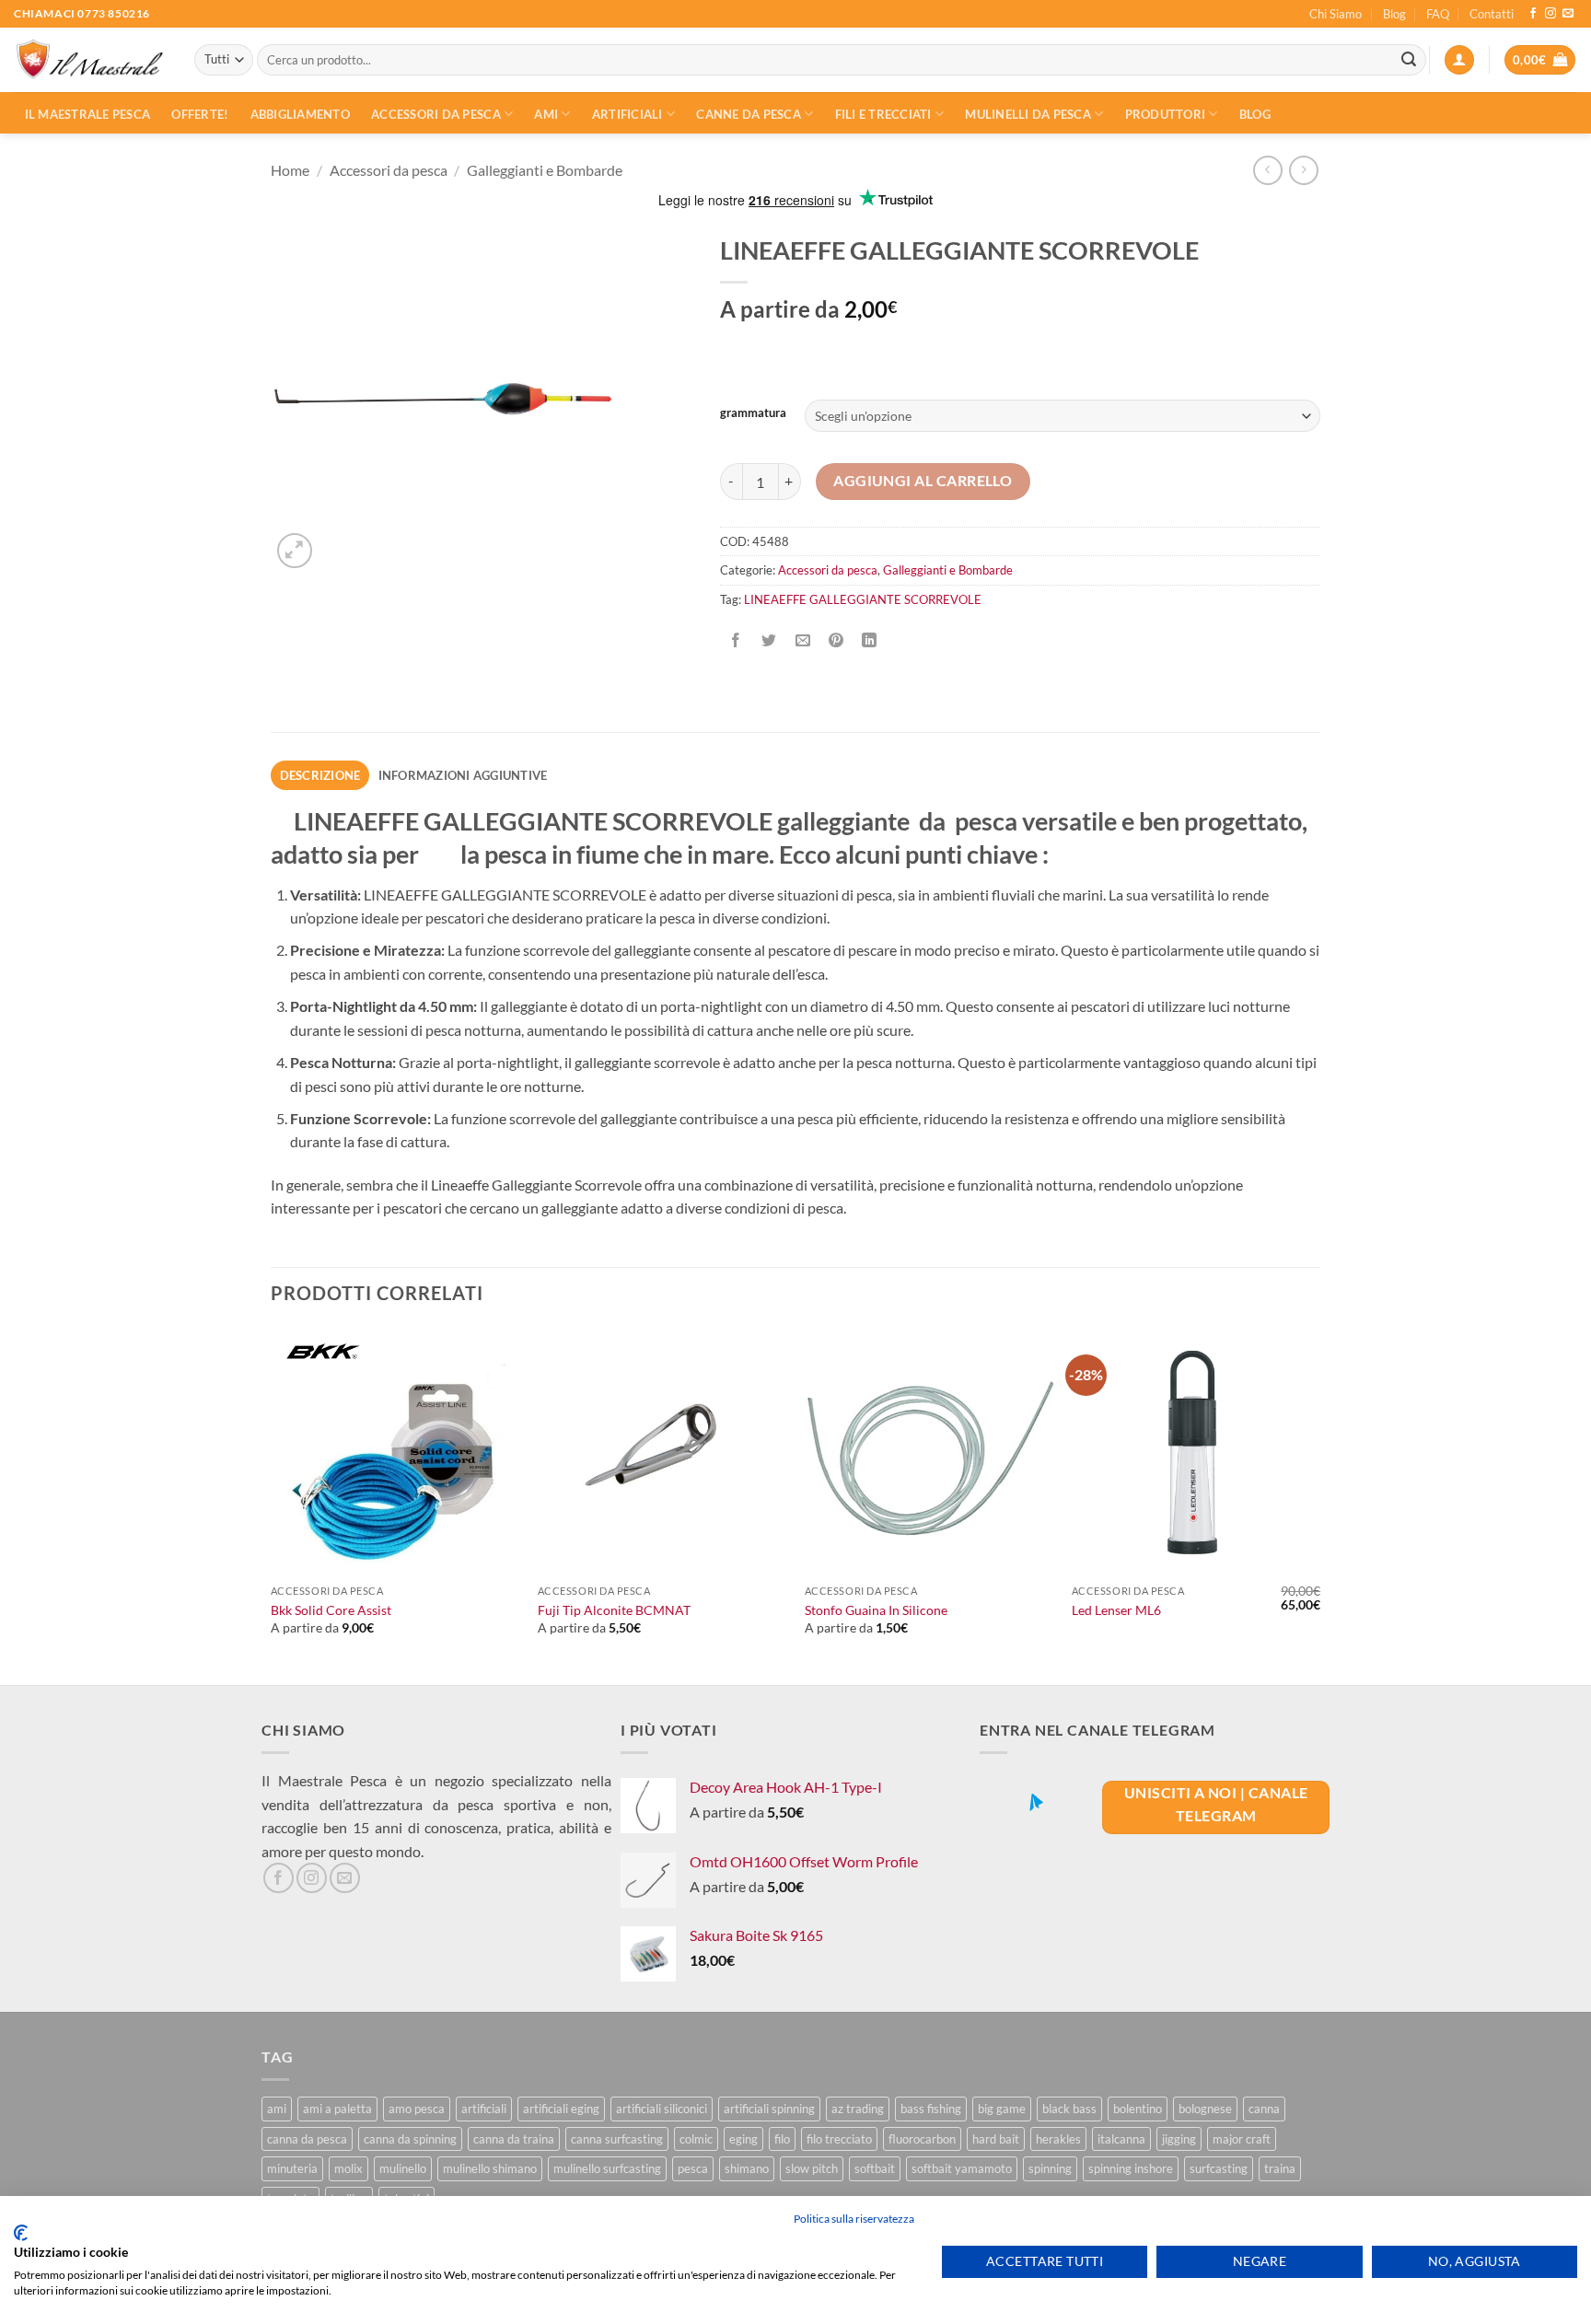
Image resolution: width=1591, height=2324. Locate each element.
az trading (858, 2109)
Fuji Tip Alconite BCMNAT (614, 1610)
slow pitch (812, 2168)
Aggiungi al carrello (923, 481)
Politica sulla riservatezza (854, 2219)
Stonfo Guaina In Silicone (876, 1610)
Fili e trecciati (883, 114)
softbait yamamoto (962, 2168)
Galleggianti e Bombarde (545, 170)
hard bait (996, 2139)
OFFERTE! (200, 114)
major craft (1242, 2139)
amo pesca (417, 2109)
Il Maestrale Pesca (88, 114)
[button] (1459, 60)
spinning (1050, 2168)
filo (782, 2139)
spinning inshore (1131, 2168)
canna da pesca (307, 2139)
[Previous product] (1303, 170)
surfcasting (1219, 2168)
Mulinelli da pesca (1028, 114)
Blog (1394, 14)
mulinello (403, 2168)
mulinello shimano (490, 2168)
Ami (546, 114)
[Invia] (1409, 60)
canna (1264, 2109)
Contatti (1492, 14)
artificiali (484, 2109)
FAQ (1438, 14)
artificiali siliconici (662, 2109)
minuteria (292, 2168)
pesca (693, 2168)
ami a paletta (337, 2109)
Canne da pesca (749, 114)
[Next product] (1267, 170)
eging (743, 2139)
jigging (1179, 2139)
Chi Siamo (1336, 14)
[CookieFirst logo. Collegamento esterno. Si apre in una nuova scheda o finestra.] (21, 2233)
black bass (1069, 2109)
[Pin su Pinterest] (836, 640)
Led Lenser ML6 (1116, 1610)
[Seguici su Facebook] (1533, 14)
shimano (747, 2168)
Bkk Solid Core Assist (331, 1610)
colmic (696, 2139)
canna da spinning (410, 2139)
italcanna (1121, 2139)
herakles (1058, 2139)
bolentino (1138, 2109)
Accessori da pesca (436, 114)
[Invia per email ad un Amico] (802, 640)
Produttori (1166, 114)
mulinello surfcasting (607, 2168)
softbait (875, 2168)
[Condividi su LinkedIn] (870, 640)
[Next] (1319, 1504)
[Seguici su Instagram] (1550, 14)
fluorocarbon (922, 2139)
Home (290, 170)
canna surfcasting (617, 2139)
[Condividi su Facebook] (736, 640)
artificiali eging (561, 2109)
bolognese (1205, 2109)
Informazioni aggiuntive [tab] (463, 775)
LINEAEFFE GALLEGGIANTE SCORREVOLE (863, 599)
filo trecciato (839, 2139)
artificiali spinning (769, 2109)
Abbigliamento (300, 114)
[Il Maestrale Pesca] (90, 60)
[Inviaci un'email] (1568, 14)
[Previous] (272, 1504)
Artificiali (627, 114)
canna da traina (514, 2139)
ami (277, 2109)
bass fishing (931, 2109)
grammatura (753, 413)
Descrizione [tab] (320, 775)
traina (1280, 2168)
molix (348, 2168)
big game (1002, 2109)
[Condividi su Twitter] (769, 640)
